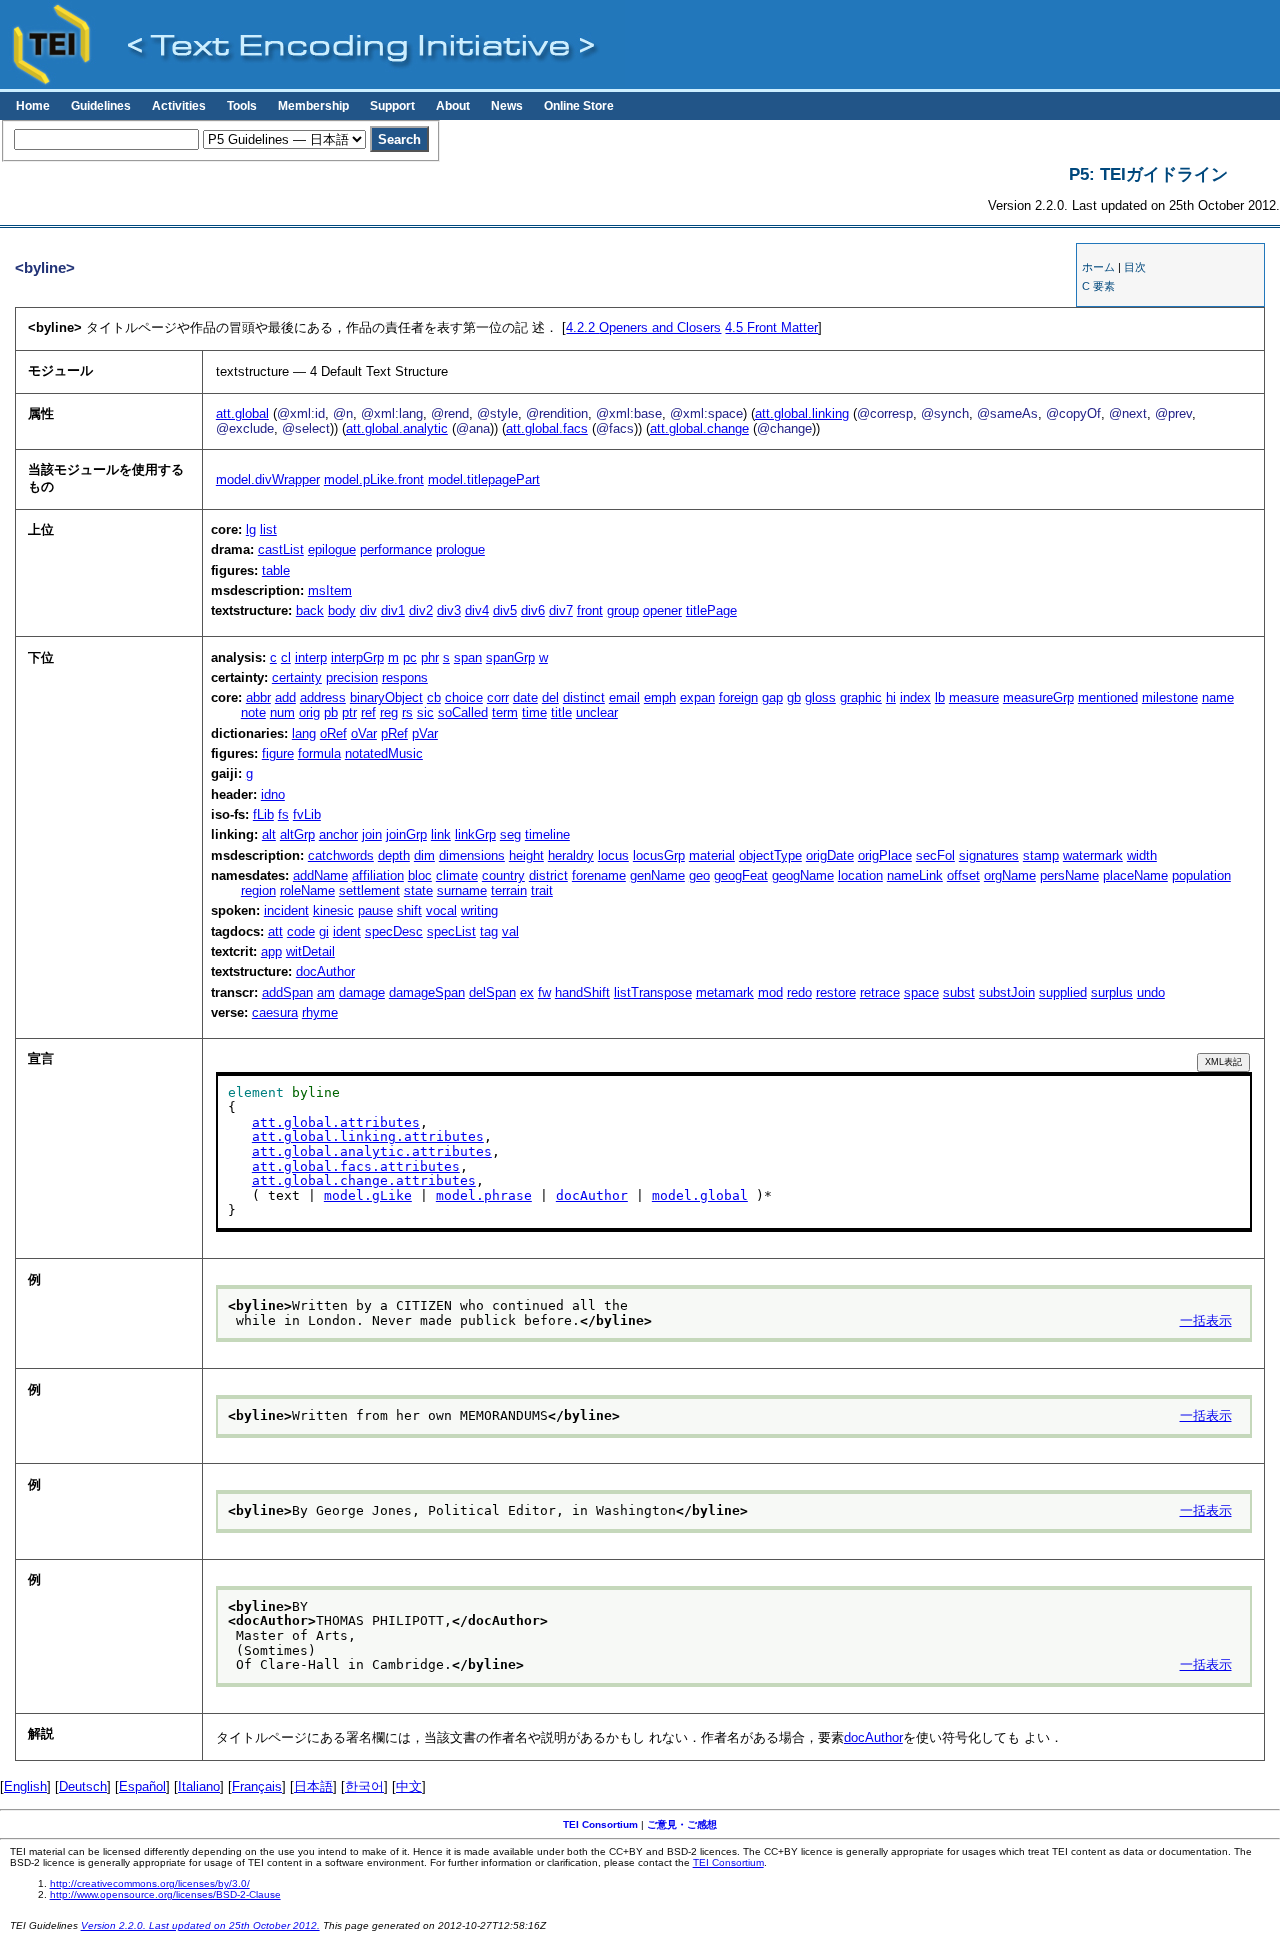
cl (286, 657)
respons (405, 677)
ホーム (1098, 267)
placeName (1135, 875)
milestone (1170, 697)
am (326, 992)
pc (410, 657)
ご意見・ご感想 (682, 1824)
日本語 (313, 1786)
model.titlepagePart (484, 479)
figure (278, 753)
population (1201, 875)
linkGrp (475, 834)
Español (142, 1786)
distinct (584, 697)
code (301, 931)
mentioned (1108, 697)
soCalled (463, 712)
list (268, 529)
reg (389, 712)
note (253, 712)
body (342, 610)
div (368, 610)
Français (257, 1786)
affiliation (378, 875)
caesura (275, 1012)
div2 (421, 610)
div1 (393, 610)
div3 (449, 610)
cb (434, 697)
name (1218, 697)
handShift (582, 992)
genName (657, 875)
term (505, 712)
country (503, 875)
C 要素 (1098, 286)
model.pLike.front (374, 479)
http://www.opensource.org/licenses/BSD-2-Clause (165, 1894)
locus (613, 855)
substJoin (1007, 992)
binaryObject (386, 697)
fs (283, 814)
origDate (830, 855)
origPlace (885, 855)
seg (510, 834)
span (468, 657)
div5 (505, 610)
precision (352, 677)
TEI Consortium (600, 1824)
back (310, 610)
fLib (263, 814)
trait (542, 890)
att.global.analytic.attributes (372, 1151)
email (624, 697)
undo (1151, 992)
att (275, 931)
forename (599, 875)
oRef (333, 733)
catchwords (341, 855)
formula (319, 753)
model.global (700, 1195)
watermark (1093, 855)
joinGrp (406, 834)
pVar (425, 733)
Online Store (579, 106)
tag (489, 931)
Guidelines (101, 106)
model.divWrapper (268, 479)
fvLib (307, 814)
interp (311, 657)
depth (394, 855)
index (915, 697)
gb (794, 697)
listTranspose (653, 992)
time (534, 712)
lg (251, 529)
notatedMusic (384, 753)
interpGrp (357, 657)
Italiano (199, 1786)
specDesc (394, 931)
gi (324, 931)
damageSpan (427, 992)
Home (33, 106)
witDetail (310, 951)
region (258, 890)
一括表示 (1206, 1320)
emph (660, 697)
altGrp (297, 834)
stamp (1041, 855)
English (25, 1786)
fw (544, 992)
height (526, 855)
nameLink (915, 875)
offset (963, 875)
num (282, 712)
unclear (597, 712)
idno (273, 794)
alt (269, 834)
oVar (364, 733)
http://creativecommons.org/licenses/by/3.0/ (150, 1883)
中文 (409, 1786)
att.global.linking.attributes (368, 1136)
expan (697, 697)
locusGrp (659, 855)
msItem (330, 590)
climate (457, 875)
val (510, 931)
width (1142, 855)
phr (430, 657)
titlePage (711, 610)
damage (362, 992)
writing (479, 910)
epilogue (332, 549)
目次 (1135, 267)
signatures (989, 855)
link (441, 834)
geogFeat (741, 875)
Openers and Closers (643, 327)
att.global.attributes (336, 1122)
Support (392, 106)
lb (940, 697)
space (921, 992)
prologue (460, 549)
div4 (477, 610)
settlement (369, 890)
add (285, 697)
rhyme (320, 1012)
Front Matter (771, 327)
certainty (297, 677)
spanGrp (510, 657)
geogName (803, 875)
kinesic (333, 910)
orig (309, 712)
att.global (242, 413)
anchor (338, 834)
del (550, 697)
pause (375, 910)
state (418, 890)
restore (836, 992)
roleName (307, 890)
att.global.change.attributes (364, 1180)
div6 (533, 610)
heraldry (571, 855)
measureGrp (1038, 697)
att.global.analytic (397, 428)
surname (462, 890)
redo (799, 992)
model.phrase (484, 1195)
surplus (1112, 992)
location (860, 875)
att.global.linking (802, 413)
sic (425, 712)
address (323, 697)
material (712, 855)
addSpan (287, 992)
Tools (242, 106)
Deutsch (83, 1786)
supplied (1063, 992)
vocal (441, 910)
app (271, 951)
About (453, 106)
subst (959, 992)
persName (1069, 875)
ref (368, 712)
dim (424, 855)
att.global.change (699, 428)
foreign (738, 697)
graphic (861, 697)
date (525, 697)
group (623, 610)
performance (396, 549)
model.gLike (368, 1195)
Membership (313, 106)
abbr (258, 697)
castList (281, 549)
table (276, 570)
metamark (725, 992)
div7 (561, 610)
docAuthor (325, 971)
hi (891, 697)
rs (407, 712)
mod (770, 992)
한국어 (364, 1786)
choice (464, 697)
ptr (349, 712)
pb (331, 712)
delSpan (492, 992)
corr (498, 697)
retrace (880, 992)
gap (772, 697)
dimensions (472, 855)
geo (699, 875)
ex (527, 992)
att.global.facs (547, 428)
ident (347, 931)
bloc (420, 875)
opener (662, 610)
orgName (1010, 875)
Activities (179, 106)
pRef (394, 733)
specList (451, 931)
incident (286, 910)
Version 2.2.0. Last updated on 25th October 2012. (200, 1925)
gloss (820, 697)
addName (320, 875)
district (548, 875)
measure (974, 697)
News (507, 106)
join (372, 834)
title (561, 712)
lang (304, 733)
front (590, 610)
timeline (547, 834)
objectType (770, 855)
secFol (935, 855)
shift (409, 910)
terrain (509, 890)
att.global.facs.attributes (356, 1166)
